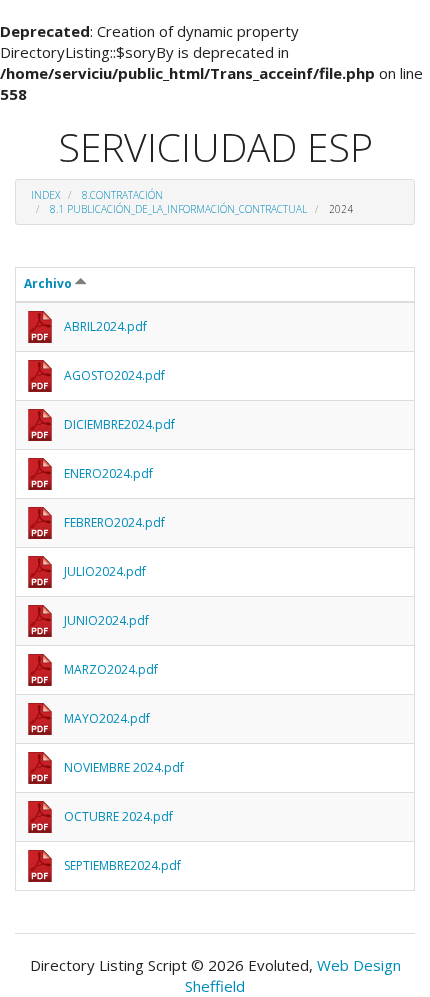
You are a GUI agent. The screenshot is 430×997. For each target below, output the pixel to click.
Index (45, 195)
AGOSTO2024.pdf (114, 375)
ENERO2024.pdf (108, 473)
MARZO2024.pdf (111, 669)
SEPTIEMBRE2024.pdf (122, 865)
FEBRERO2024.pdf (114, 522)
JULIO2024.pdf (105, 571)
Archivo (49, 283)
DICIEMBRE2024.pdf (119, 424)
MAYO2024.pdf (107, 718)
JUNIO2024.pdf (106, 620)
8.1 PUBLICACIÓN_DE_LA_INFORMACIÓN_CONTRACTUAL (178, 209)
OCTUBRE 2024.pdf (118, 816)
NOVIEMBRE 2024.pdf (124, 767)
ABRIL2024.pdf (105, 326)
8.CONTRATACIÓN (122, 195)
